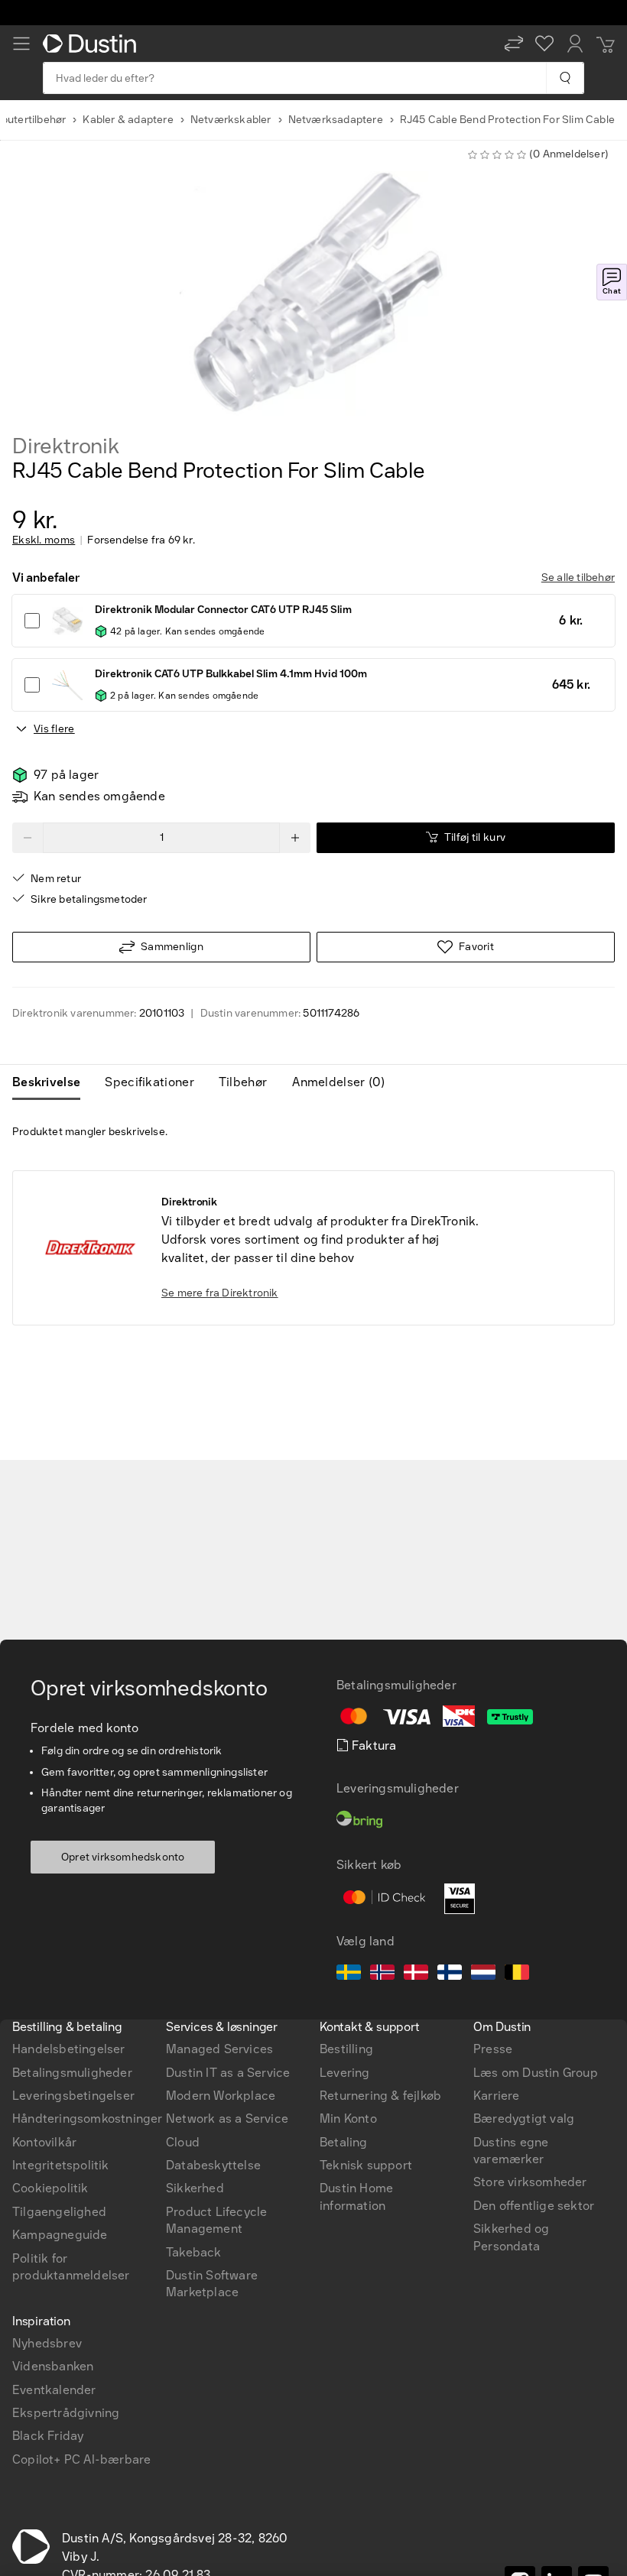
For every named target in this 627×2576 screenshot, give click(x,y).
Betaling (344, 2142)
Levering (345, 2073)
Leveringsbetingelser (73, 2096)
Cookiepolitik (50, 2188)
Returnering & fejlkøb (380, 2096)
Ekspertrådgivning (66, 2413)
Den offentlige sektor (534, 2206)
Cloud (183, 2142)
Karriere (497, 2096)
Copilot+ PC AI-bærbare (81, 2459)
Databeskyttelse (213, 2165)
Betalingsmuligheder (72, 2073)
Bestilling (346, 2049)
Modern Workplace (221, 2096)
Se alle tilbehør (578, 577)
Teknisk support (366, 2165)
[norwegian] (382, 1974)
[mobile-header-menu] (21, 44)
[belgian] (517, 1974)
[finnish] (450, 1974)
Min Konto (348, 2119)
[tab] (52, 1082)
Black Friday (48, 2436)
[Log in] (575, 44)
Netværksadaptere (336, 120)
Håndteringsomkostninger (88, 2119)
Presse (493, 2049)
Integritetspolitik (61, 2165)
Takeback (194, 2252)
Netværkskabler (231, 120)
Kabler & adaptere (128, 120)
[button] (514, 44)
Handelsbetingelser (69, 2049)
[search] (565, 78)
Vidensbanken (53, 2366)
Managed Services (219, 2049)
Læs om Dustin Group (536, 2073)
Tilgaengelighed (59, 2212)
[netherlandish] (483, 1974)
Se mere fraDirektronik (220, 1293)
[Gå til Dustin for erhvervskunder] (93, 44)
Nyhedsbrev (47, 2343)
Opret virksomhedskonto (123, 1857)
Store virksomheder (530, 2182)
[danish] (416, 1974)
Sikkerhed (195, 2188)
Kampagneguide (60, 2235)
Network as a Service (227, 2119)
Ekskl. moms (44, 540)
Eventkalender (54, 2390)
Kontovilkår (44, 2142)
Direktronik (66, 446)
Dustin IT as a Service (228, 2073)
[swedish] (349, 1974)
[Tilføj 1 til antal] (295, 838)
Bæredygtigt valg (524, 2119)
